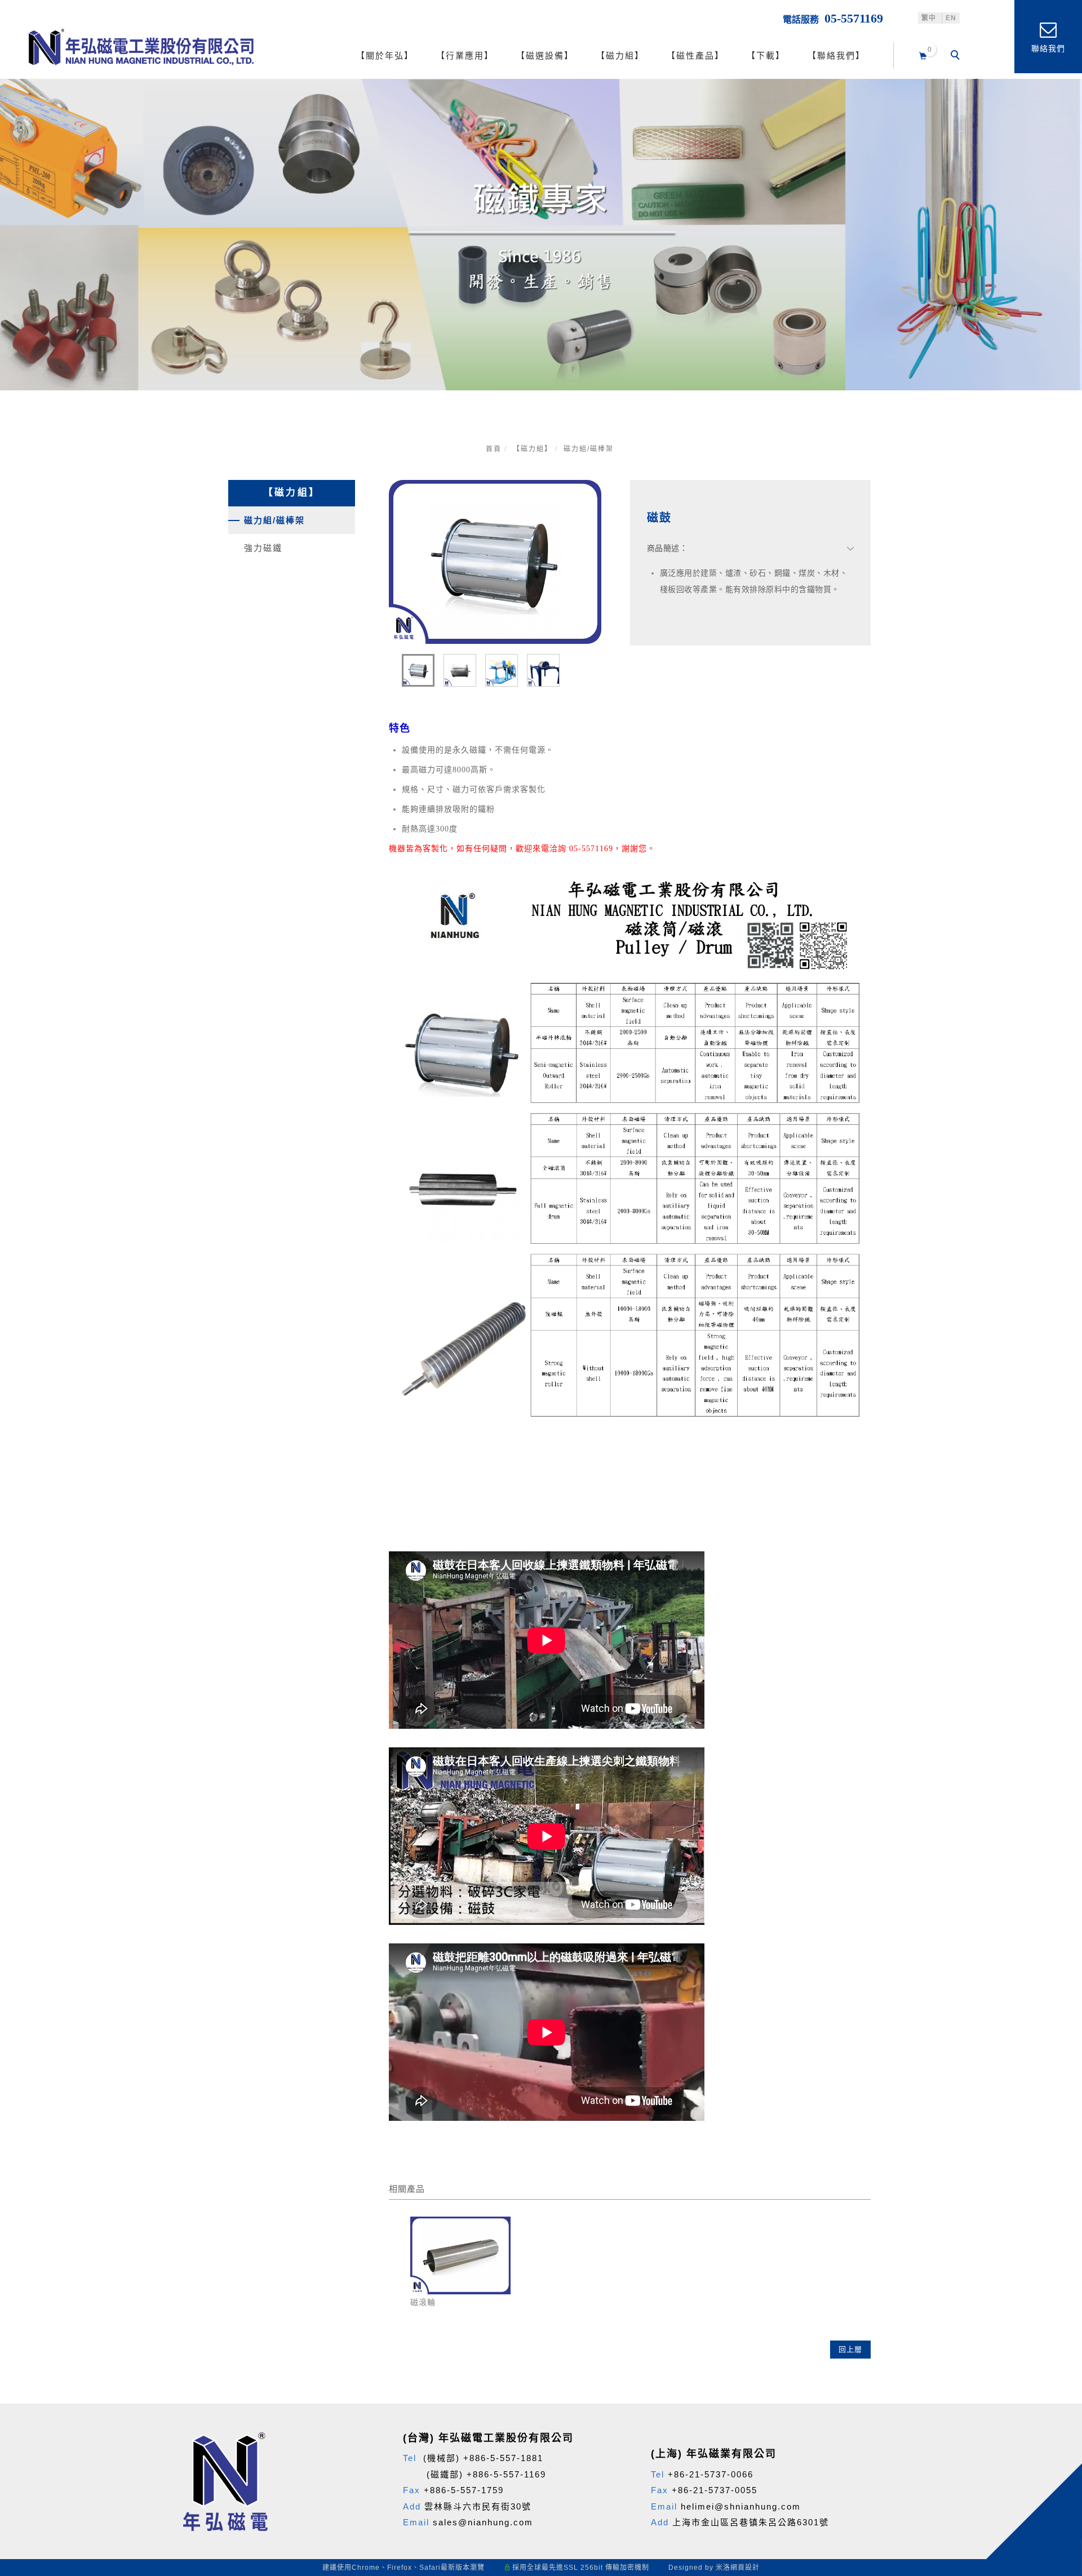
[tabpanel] (541, 235)
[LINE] (1058, 2264)
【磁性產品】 (695, 55)
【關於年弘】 (385, 55)
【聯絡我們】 (836, 55)
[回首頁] (141, 47)
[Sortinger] (1058, 2373)
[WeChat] (1058, 2292)
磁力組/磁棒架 (589, 449)
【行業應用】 (465, 55)
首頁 (494, 449)
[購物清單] (923, 54)
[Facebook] (1058, 2237)
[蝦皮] (1058, 2346)
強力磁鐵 (263, 548)
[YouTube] (1058, 2319)
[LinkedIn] (1058, 2400)
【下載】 (766, 55)
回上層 (850, 2349)
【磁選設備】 (545, 55)
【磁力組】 (620, 55)
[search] (957, 56)
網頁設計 (745, 2568)
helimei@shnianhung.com (741, 2506)
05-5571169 (854, 18)
